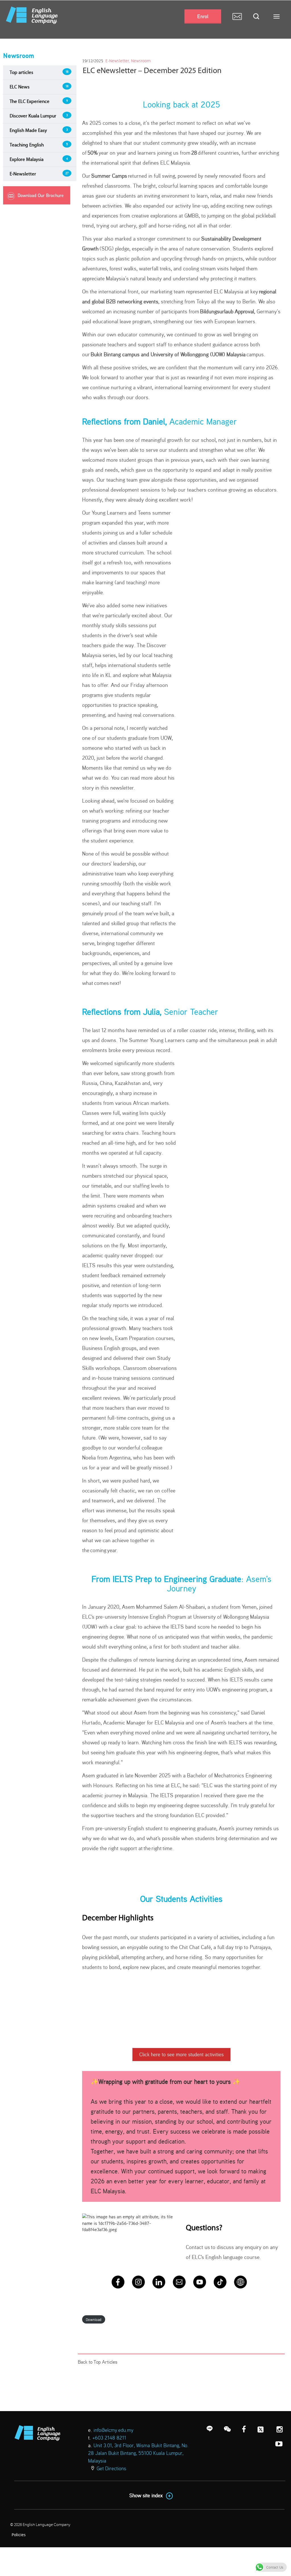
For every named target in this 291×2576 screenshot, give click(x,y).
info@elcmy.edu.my (113, 2430)
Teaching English (27, 145)
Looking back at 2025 (181, 104)
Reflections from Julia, (122, 1012)
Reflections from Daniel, (124, 421)
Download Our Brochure (41, 195)
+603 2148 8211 (109, 2438)
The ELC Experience (30, 101)
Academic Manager (202, 421)
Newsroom (141, 61)
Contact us (198, 2247)
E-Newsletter (23, 174)
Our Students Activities (181, 1899)
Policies (19, 2535)
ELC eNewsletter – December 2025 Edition (152, 70)
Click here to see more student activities (181, 2054)
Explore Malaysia (27, 159)
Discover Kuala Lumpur (33, 116)
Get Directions (111, 2468)
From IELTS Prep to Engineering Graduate (166, 1579)
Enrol (203, 16)
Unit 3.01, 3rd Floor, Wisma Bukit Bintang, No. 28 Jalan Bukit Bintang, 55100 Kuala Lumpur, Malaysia (138, 2453)
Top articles (21, 72)
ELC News (20, 87)
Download (94, 2319)
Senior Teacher (190, 1012)
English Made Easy (28, 130)
